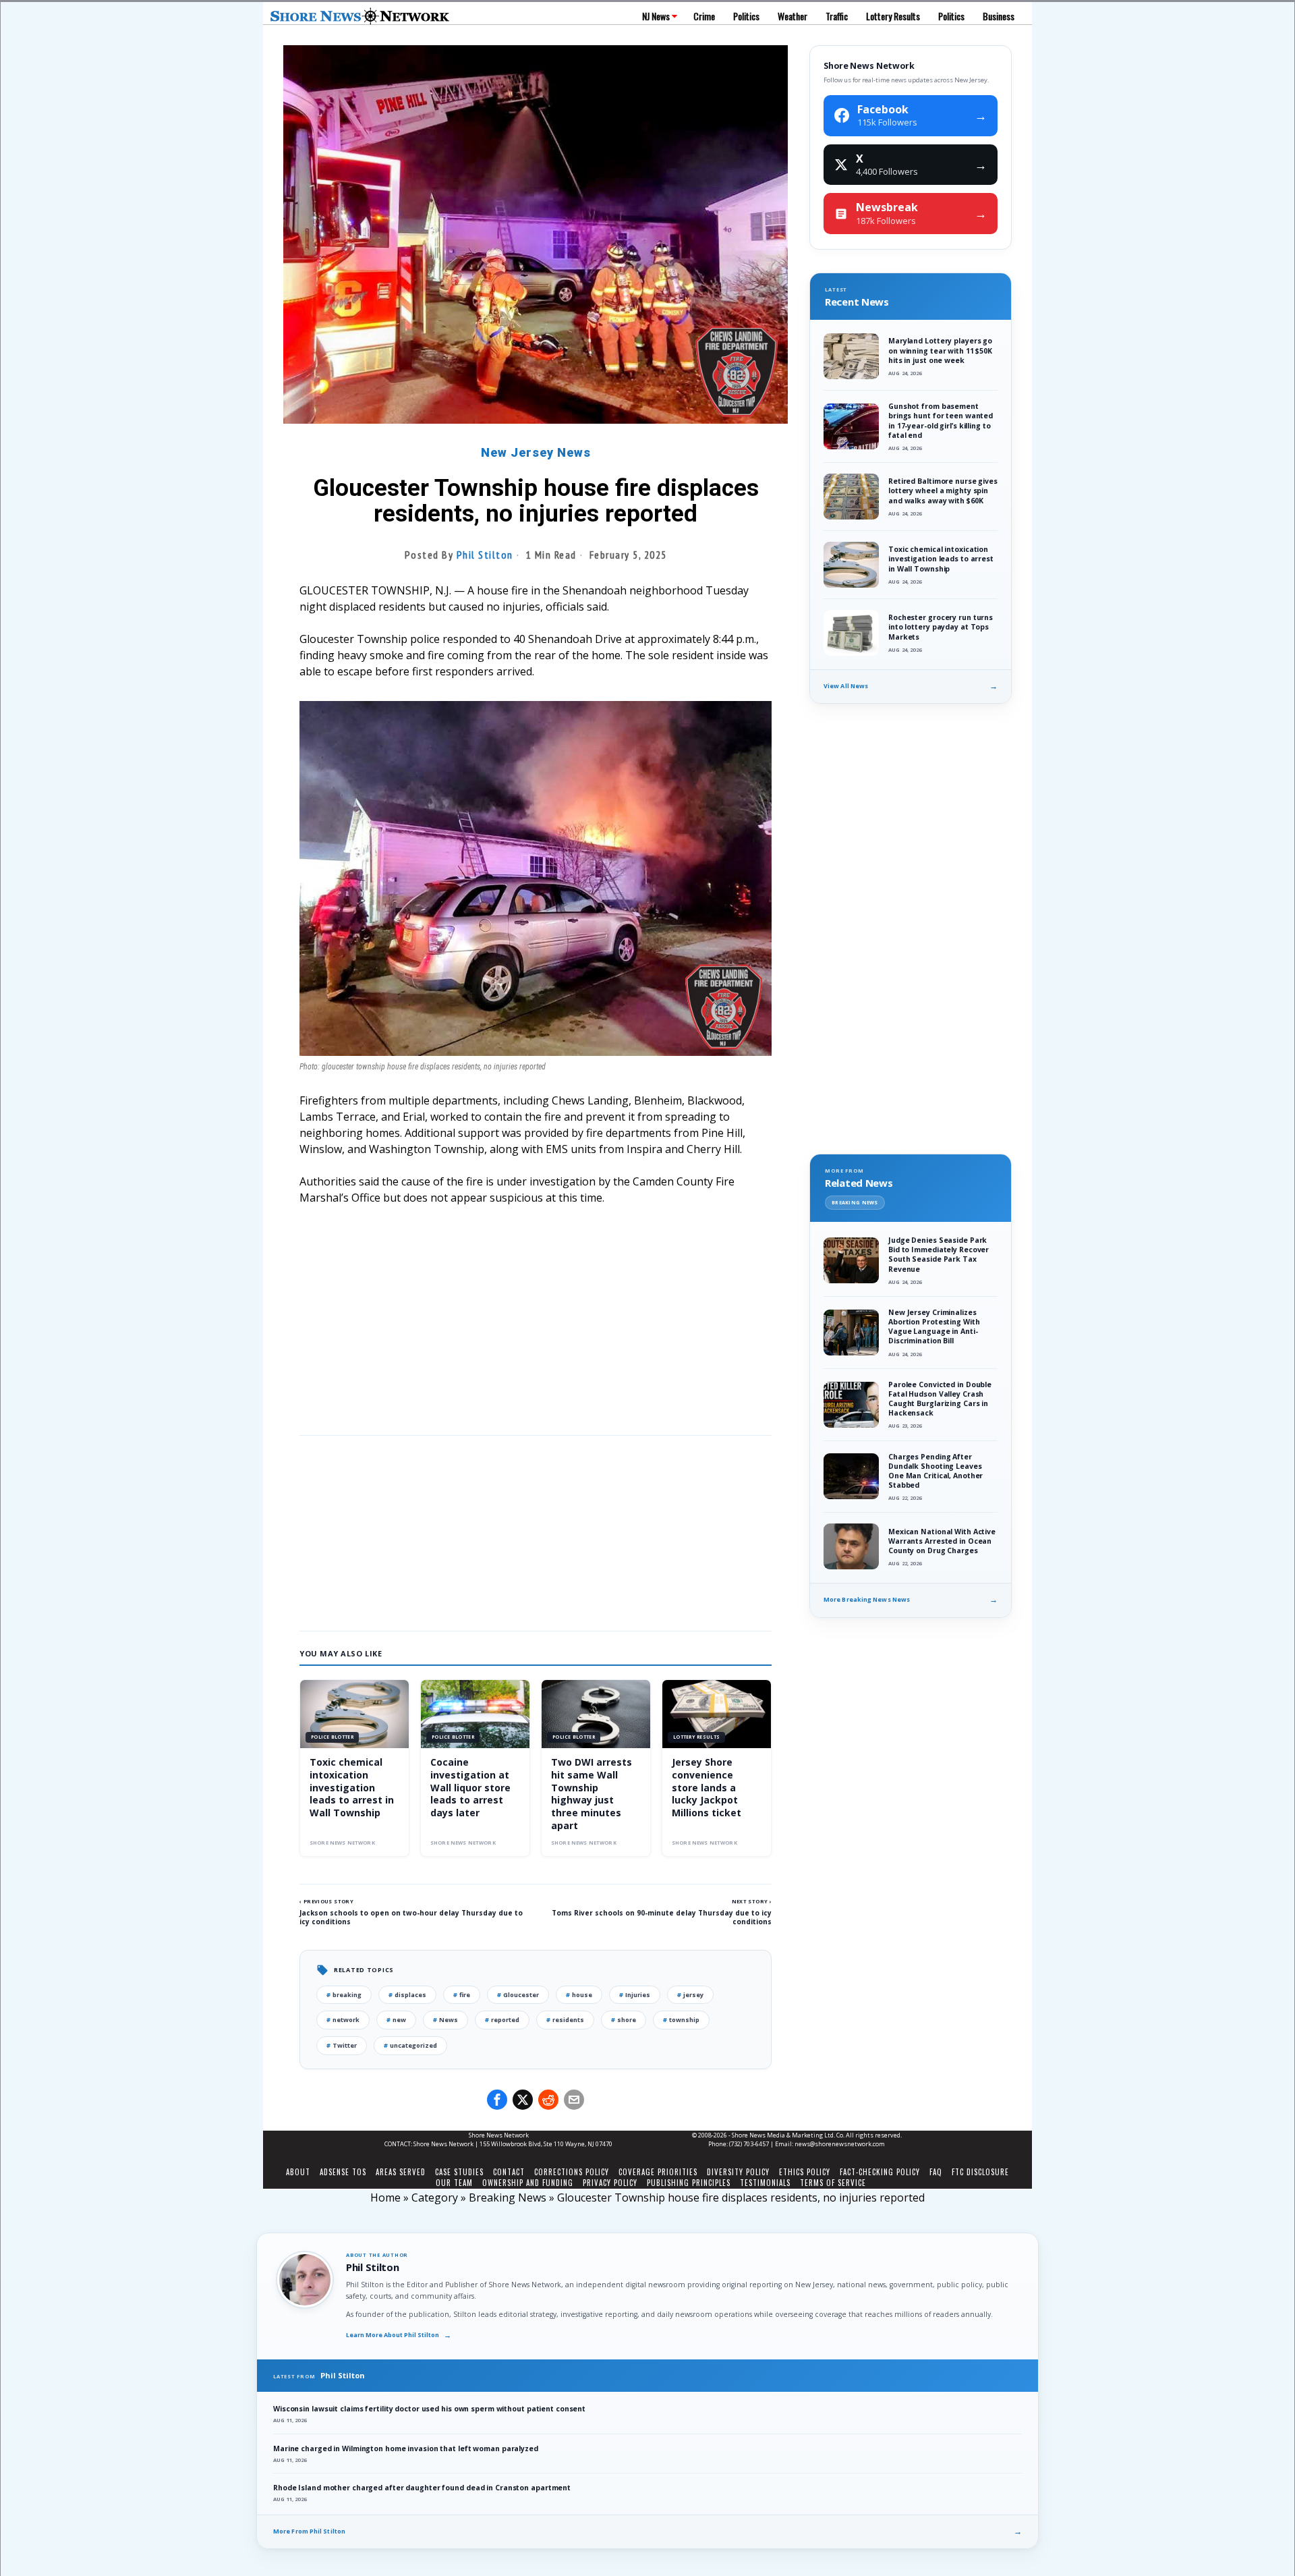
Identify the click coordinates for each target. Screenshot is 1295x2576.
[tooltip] (497, 2100)
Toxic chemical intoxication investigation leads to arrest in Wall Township (352, 1788)
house (579, 1995)
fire (462, 1995)
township (681, 2020)
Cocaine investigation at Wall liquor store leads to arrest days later (470, 1788)
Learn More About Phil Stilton (399, 2335)
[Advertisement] (536, 1317)
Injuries (635, 1995)
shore (624, 2020)
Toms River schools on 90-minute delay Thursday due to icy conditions (662, 1917)
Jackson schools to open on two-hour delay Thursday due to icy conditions (411, 1917)
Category (435, 2197)
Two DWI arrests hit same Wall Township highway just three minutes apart (592, 1794)
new (396, 2020)
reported (502, 2020)
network (343, 2020)
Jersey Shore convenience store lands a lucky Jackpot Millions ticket (707, 1788)
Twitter (342, 2045)
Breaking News (508, 2197)
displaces (407, 1995)
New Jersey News (536, 452)
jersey (690, 1995)
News (445, 2020)
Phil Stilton (485, 555)
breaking (344, 1995)
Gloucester (518, 1995)
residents (565, 2020)
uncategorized (410, 2045)
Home (385, 2197)
